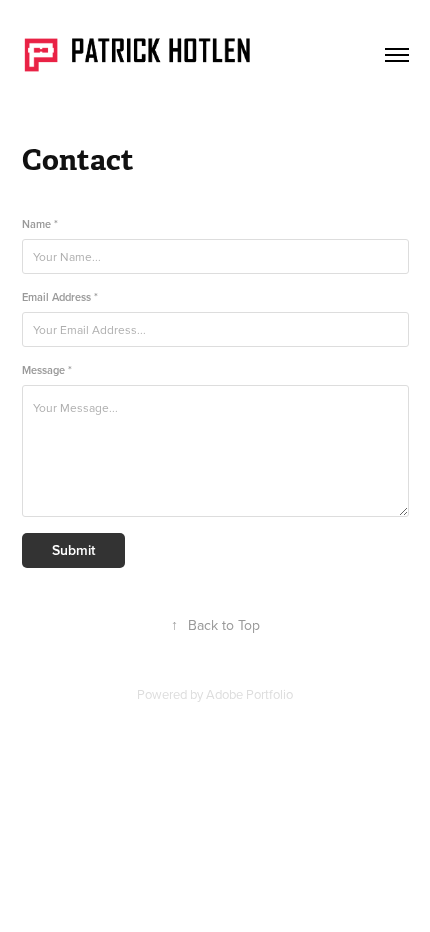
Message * (47, 370)
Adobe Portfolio (249, 694)
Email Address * (60, 297)
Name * (40, 224)
